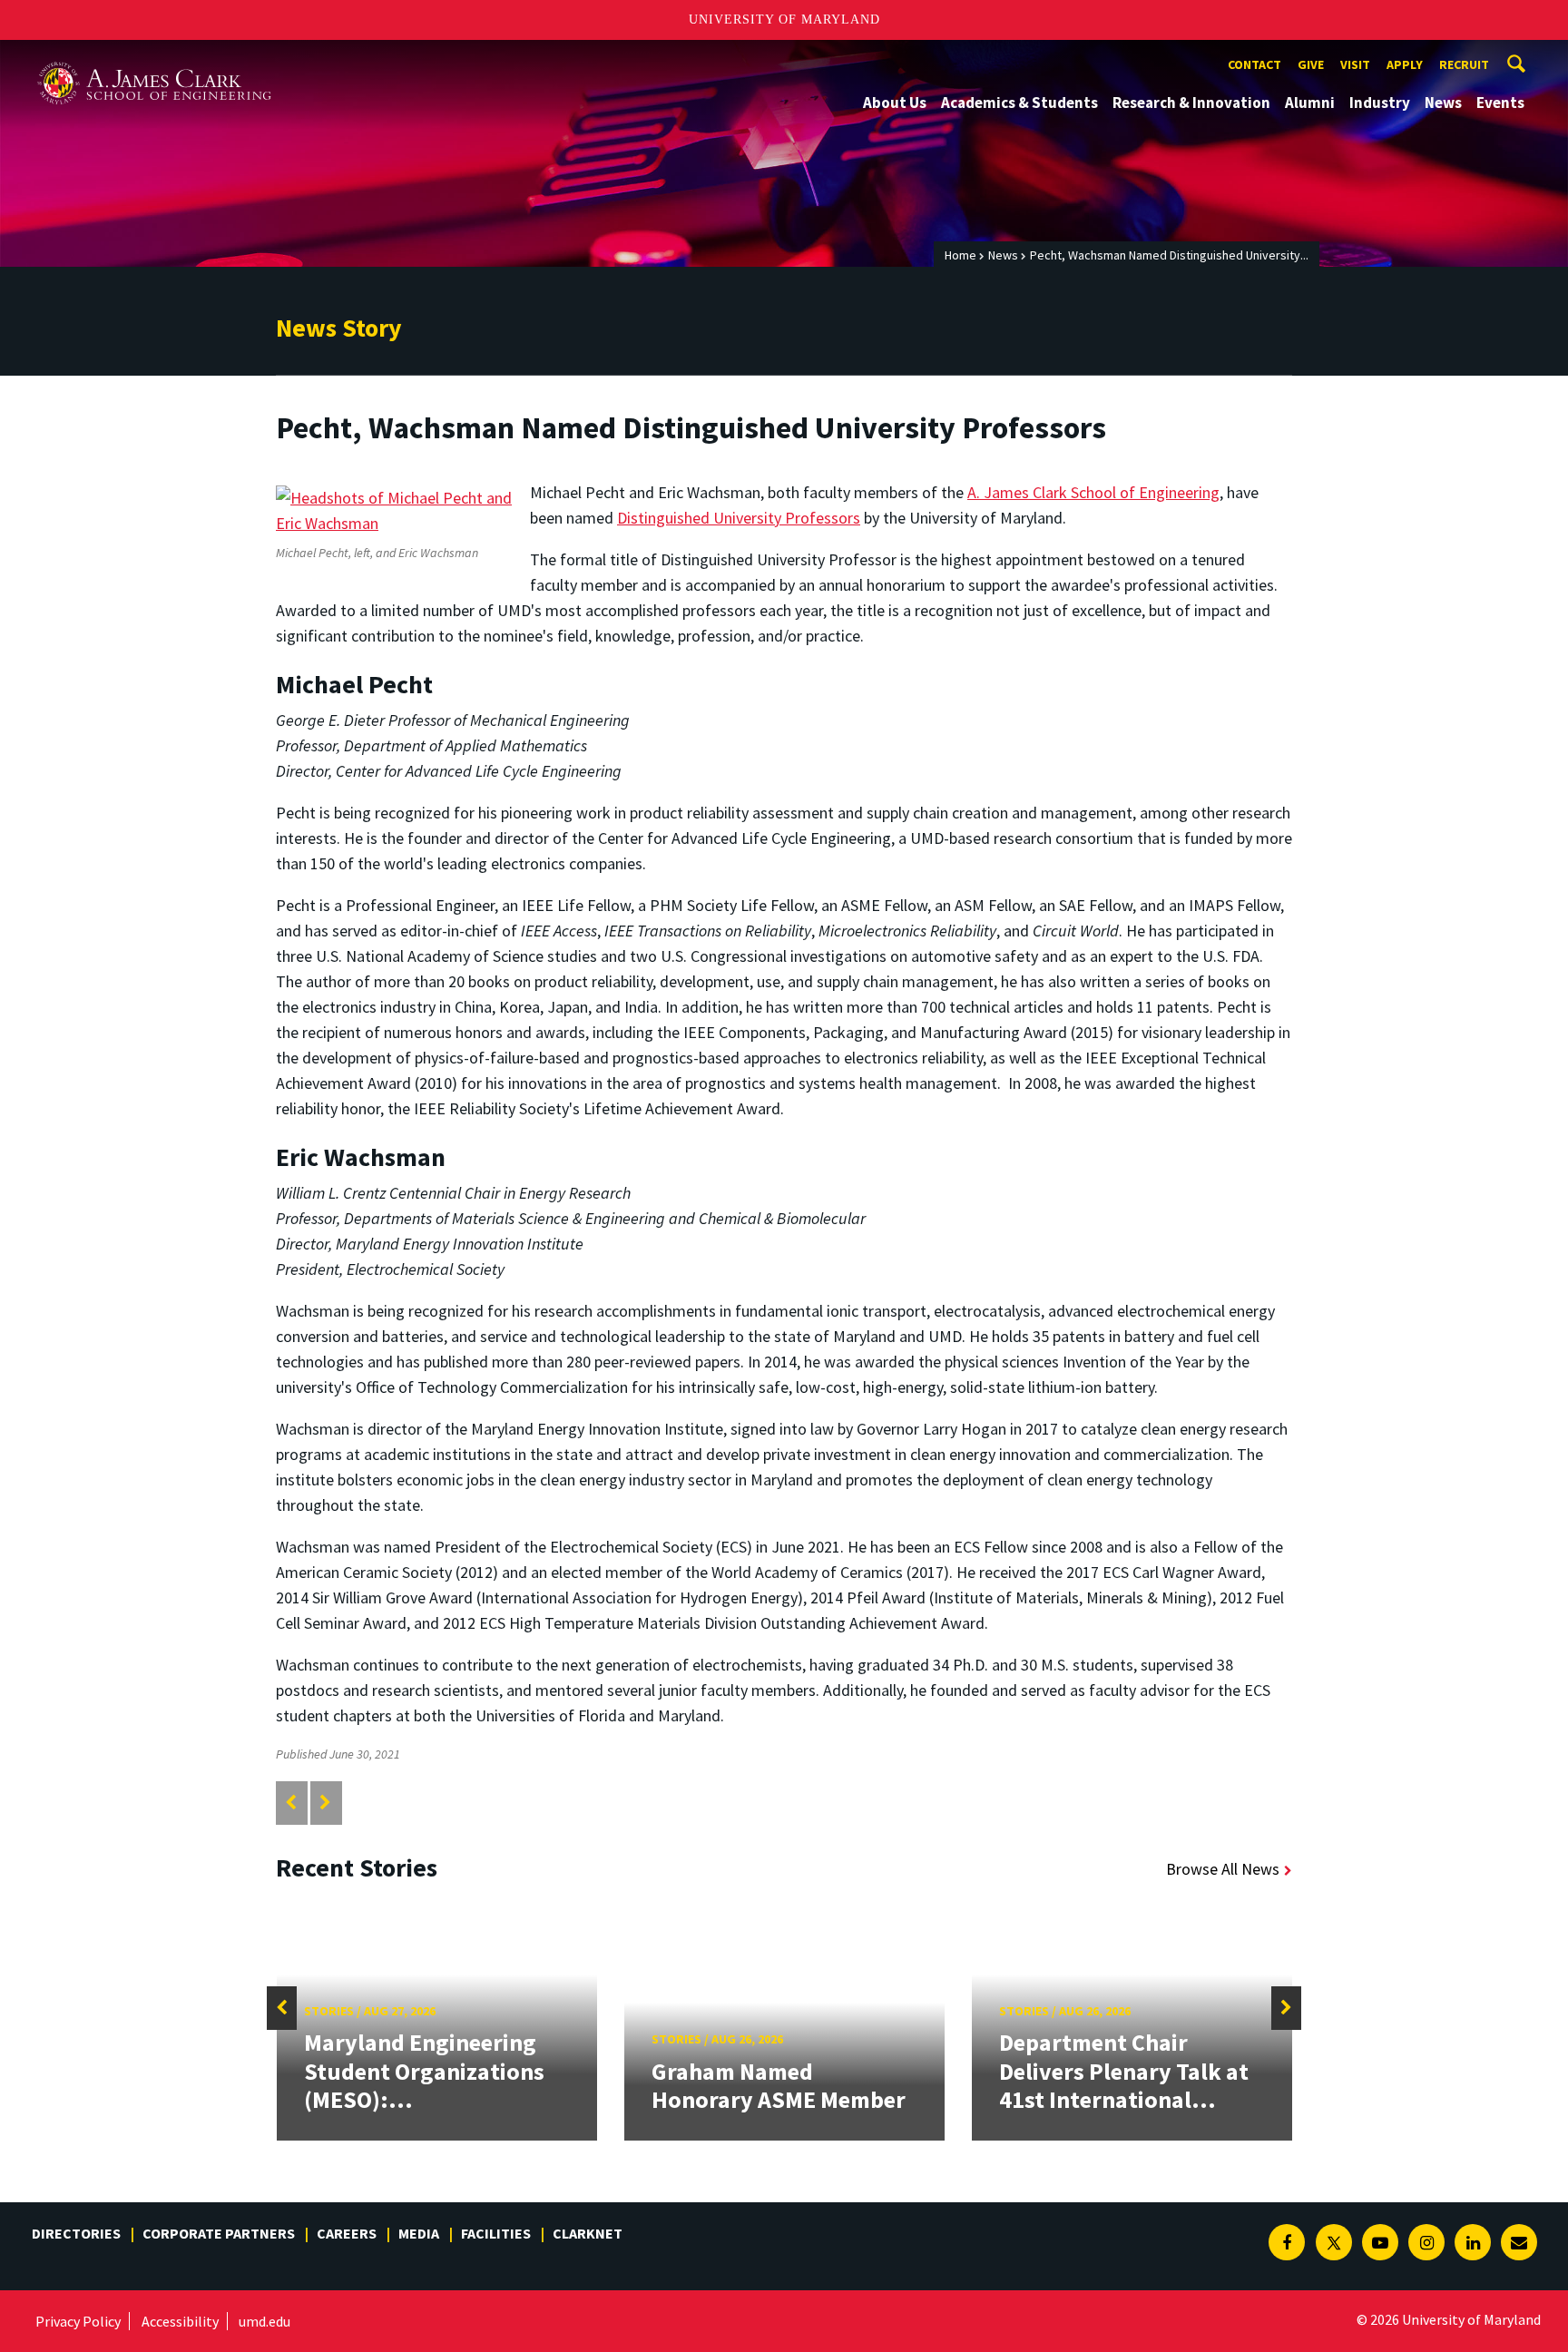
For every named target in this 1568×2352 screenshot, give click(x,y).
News (1443, 103)
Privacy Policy (78, 2321)
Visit (1355, 64)
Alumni (1310, 103)
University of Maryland (784, 20)
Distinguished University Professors (739, 518)
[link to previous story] (291, 1803)
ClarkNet (588, 2233)
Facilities (496, 2233)
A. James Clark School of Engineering (154, 57)
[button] (282, 2008)
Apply (1405, 64)
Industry (1380, 103)
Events (1500, 103)
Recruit (1464, 64)
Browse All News (1223, 1869)
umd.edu (265, 2321)
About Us (895, 103)
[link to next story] (325, 1803)
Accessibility (180, 2321)
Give (1311, 64)
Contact (1254, 64)
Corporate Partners (219, 2233)
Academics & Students (1019, 103)
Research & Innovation (1191, 103)
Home (960, 255)
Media (419, 2233)
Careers (347, 2233)
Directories (76, 2233)
